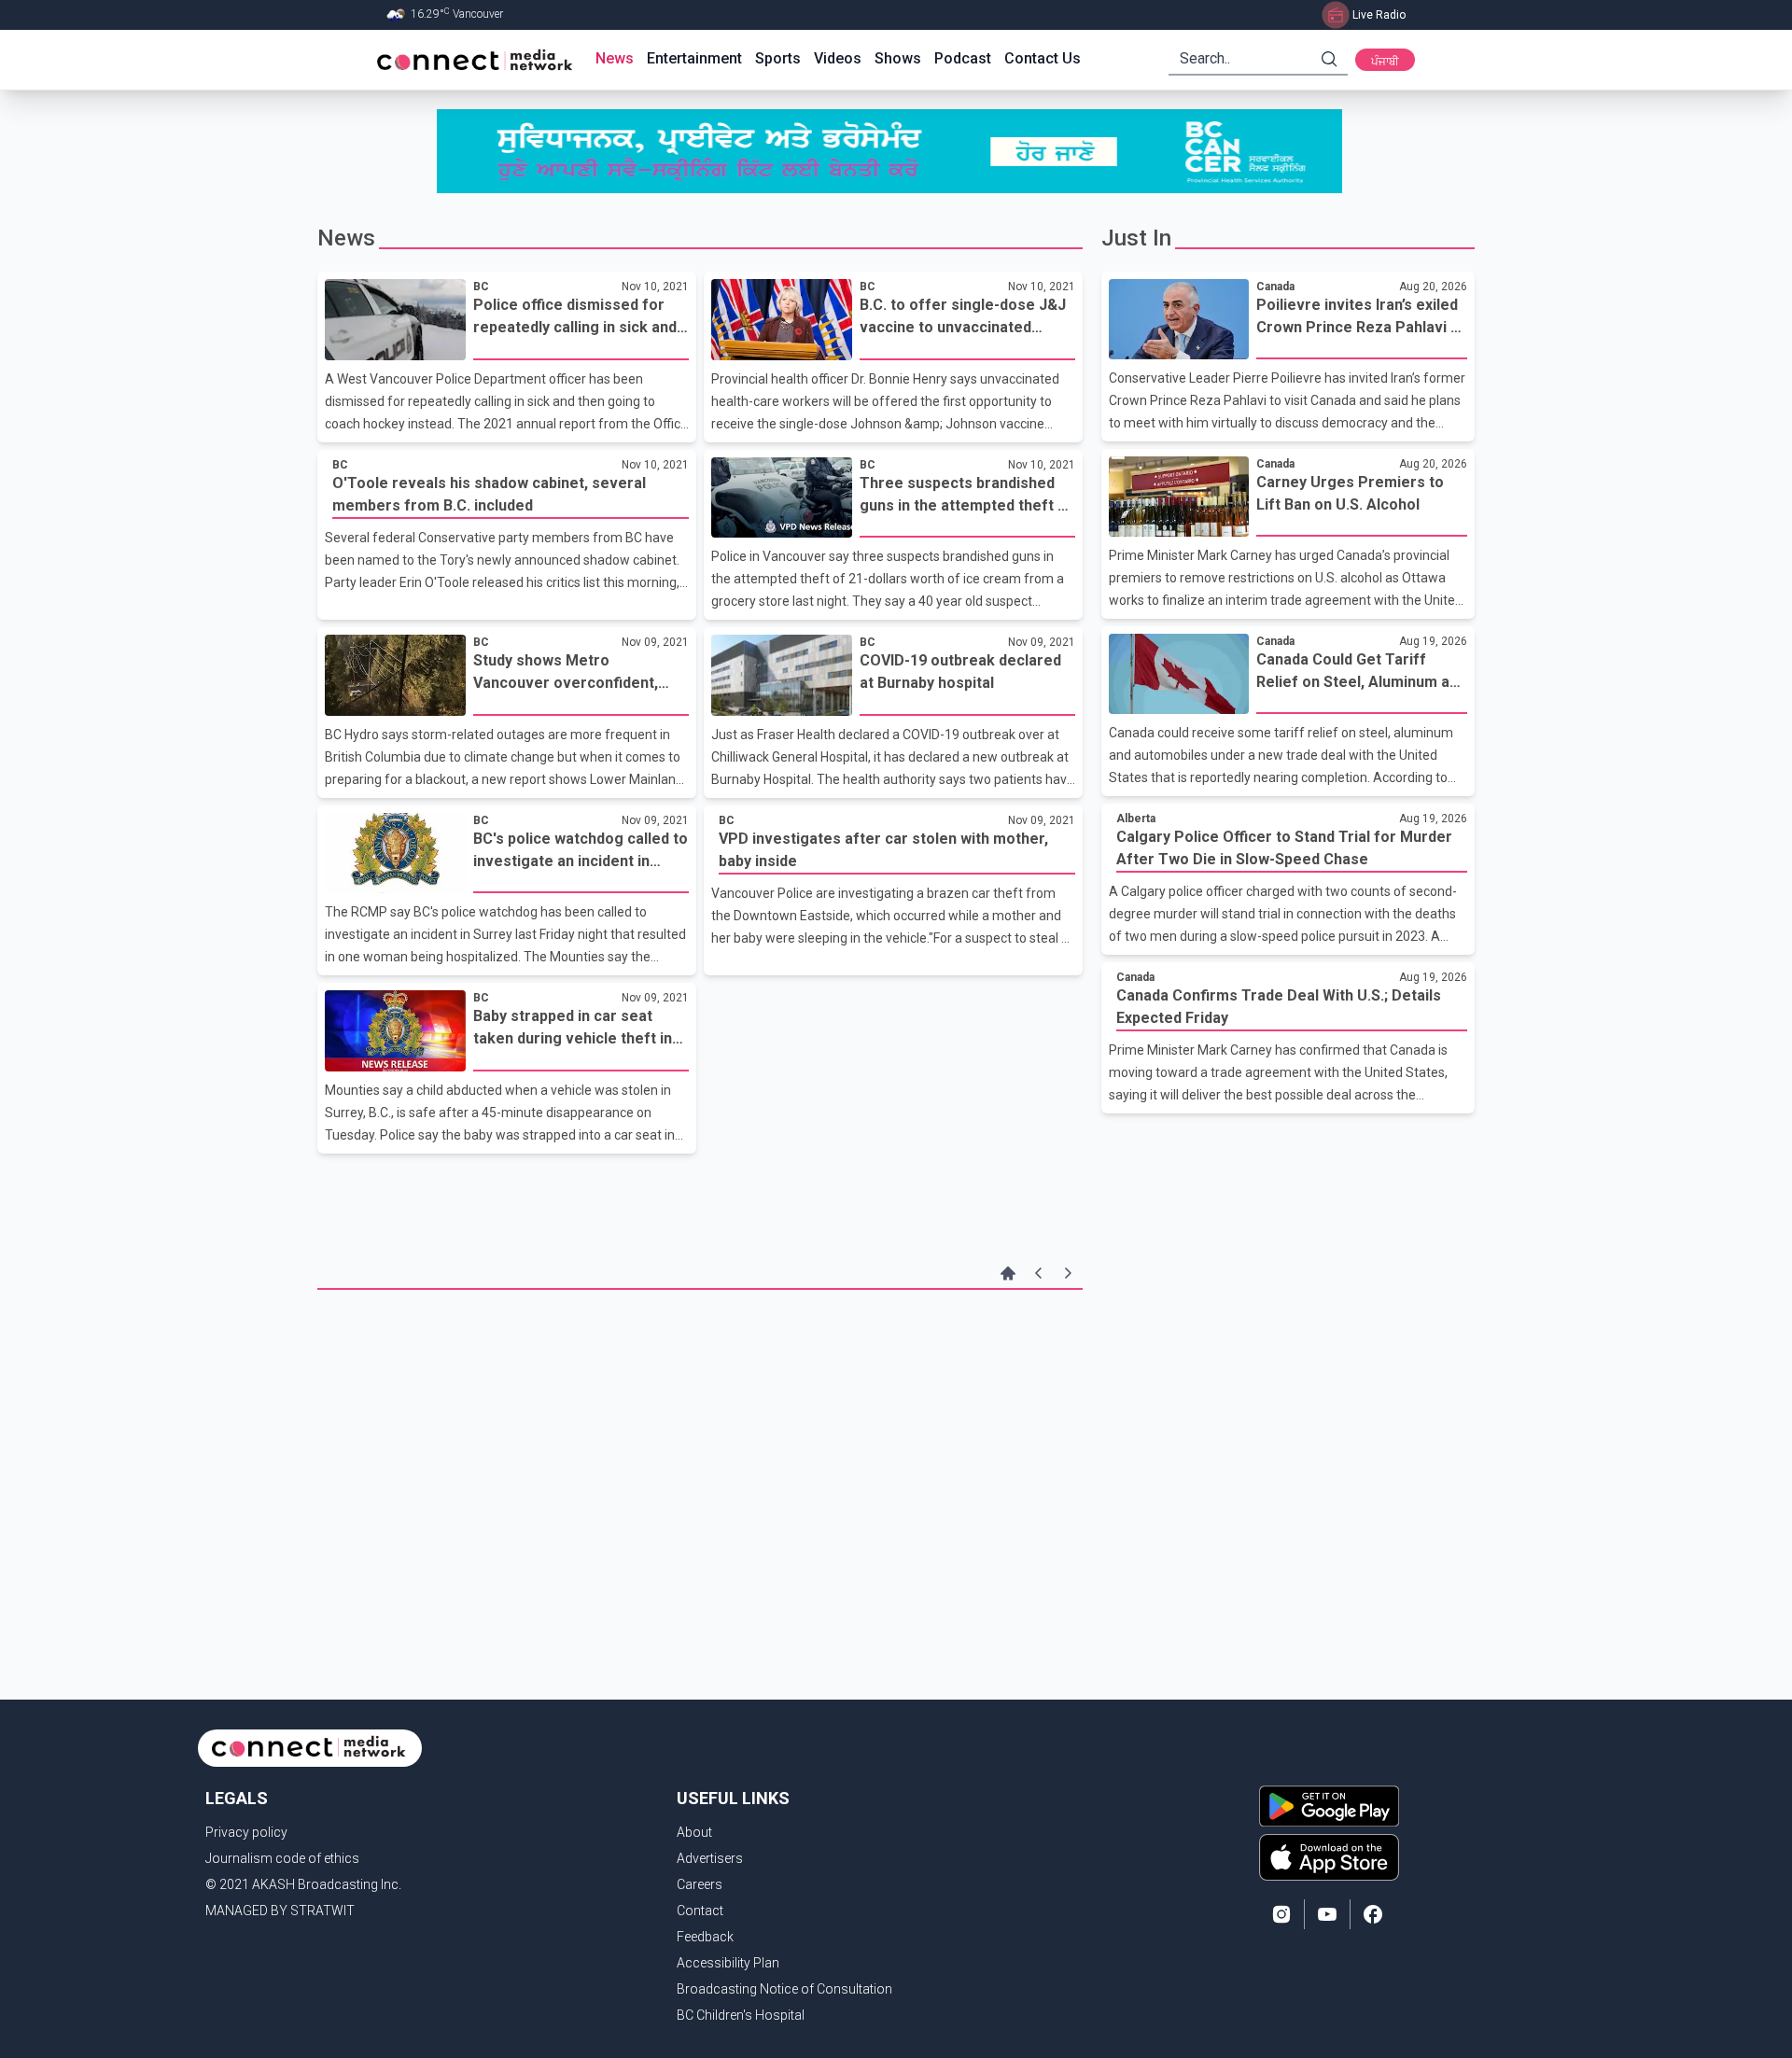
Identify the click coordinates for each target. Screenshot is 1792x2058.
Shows (898, 58)
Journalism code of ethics (282, 1858)
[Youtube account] (1327, 1914)
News (615, 58)
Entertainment (694, 58)
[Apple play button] (1329, 1857)
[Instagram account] (1281, 1914)
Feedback (705, 1937)
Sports (778, 58)
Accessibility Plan (728, 1963)
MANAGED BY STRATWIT (280, 1911)
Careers (700, 1884)
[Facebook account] (1373, 1914)
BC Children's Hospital (741, 2015)
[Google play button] (1329, 1806)
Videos (838, 58)
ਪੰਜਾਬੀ (1385, 62)
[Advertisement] (700, 1439)
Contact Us (1043, 58)
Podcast (963, 58)
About (694, 1832)
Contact (700, 1911)
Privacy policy (246, 1832)
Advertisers (710, 1858)
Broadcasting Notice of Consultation (784, 1989)
